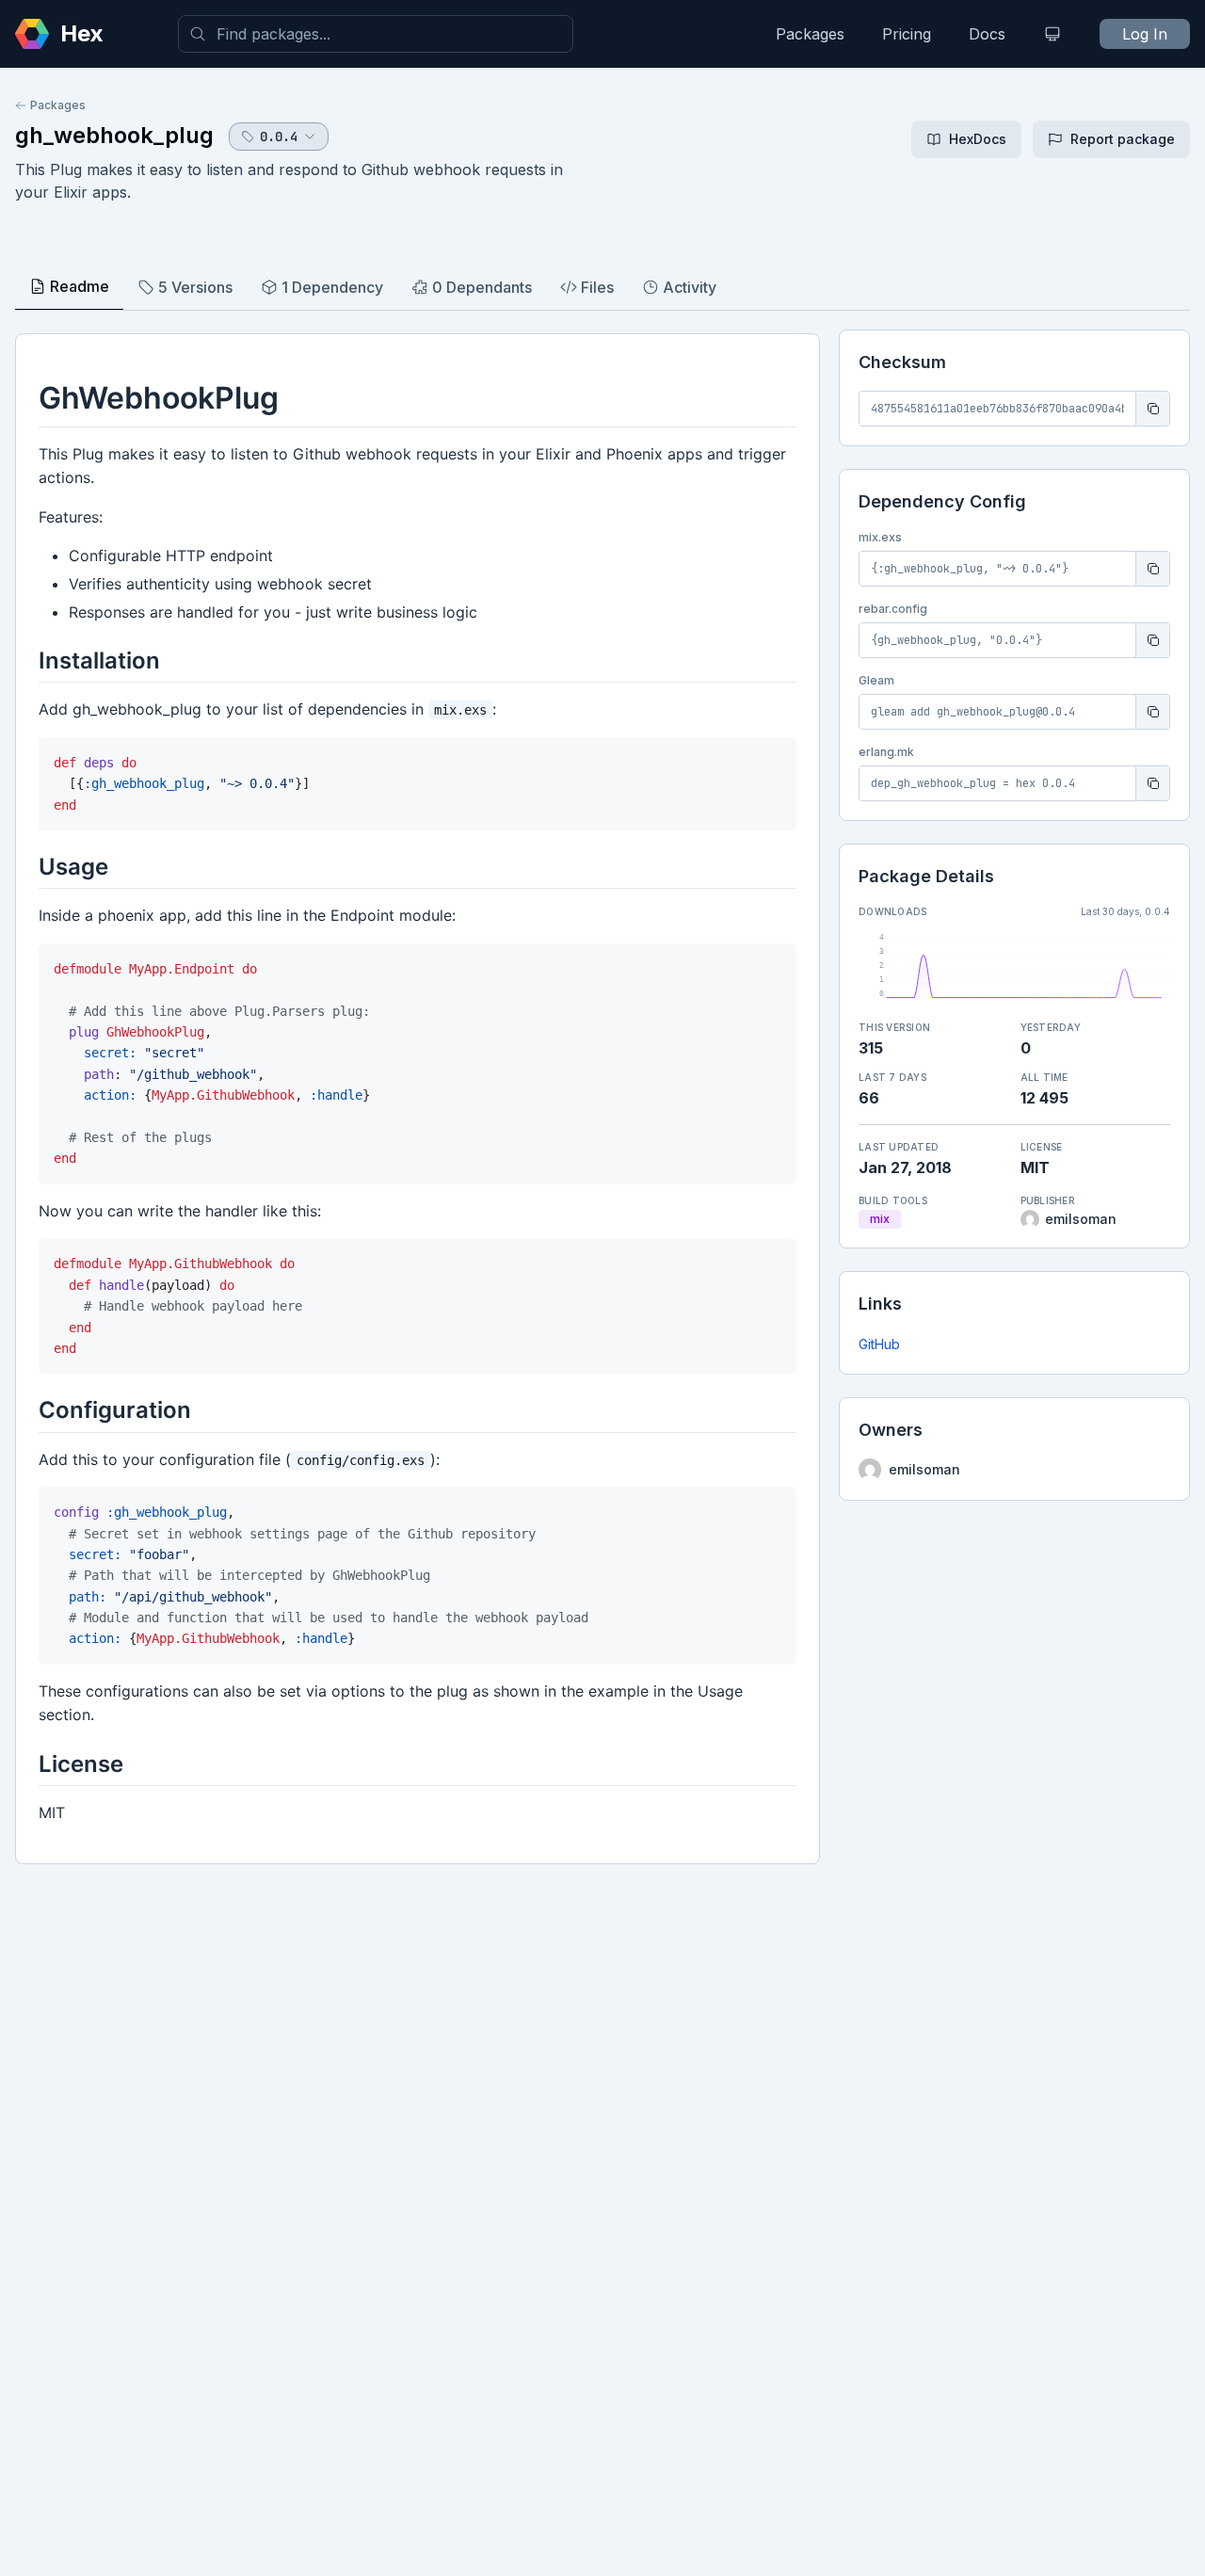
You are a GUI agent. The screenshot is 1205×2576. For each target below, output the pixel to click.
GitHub (879, 1344)
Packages (810, 34)
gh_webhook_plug (114, 135)
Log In (1145, 34)
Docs (987, 34)
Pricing (907, 34)
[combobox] (376, 34)
